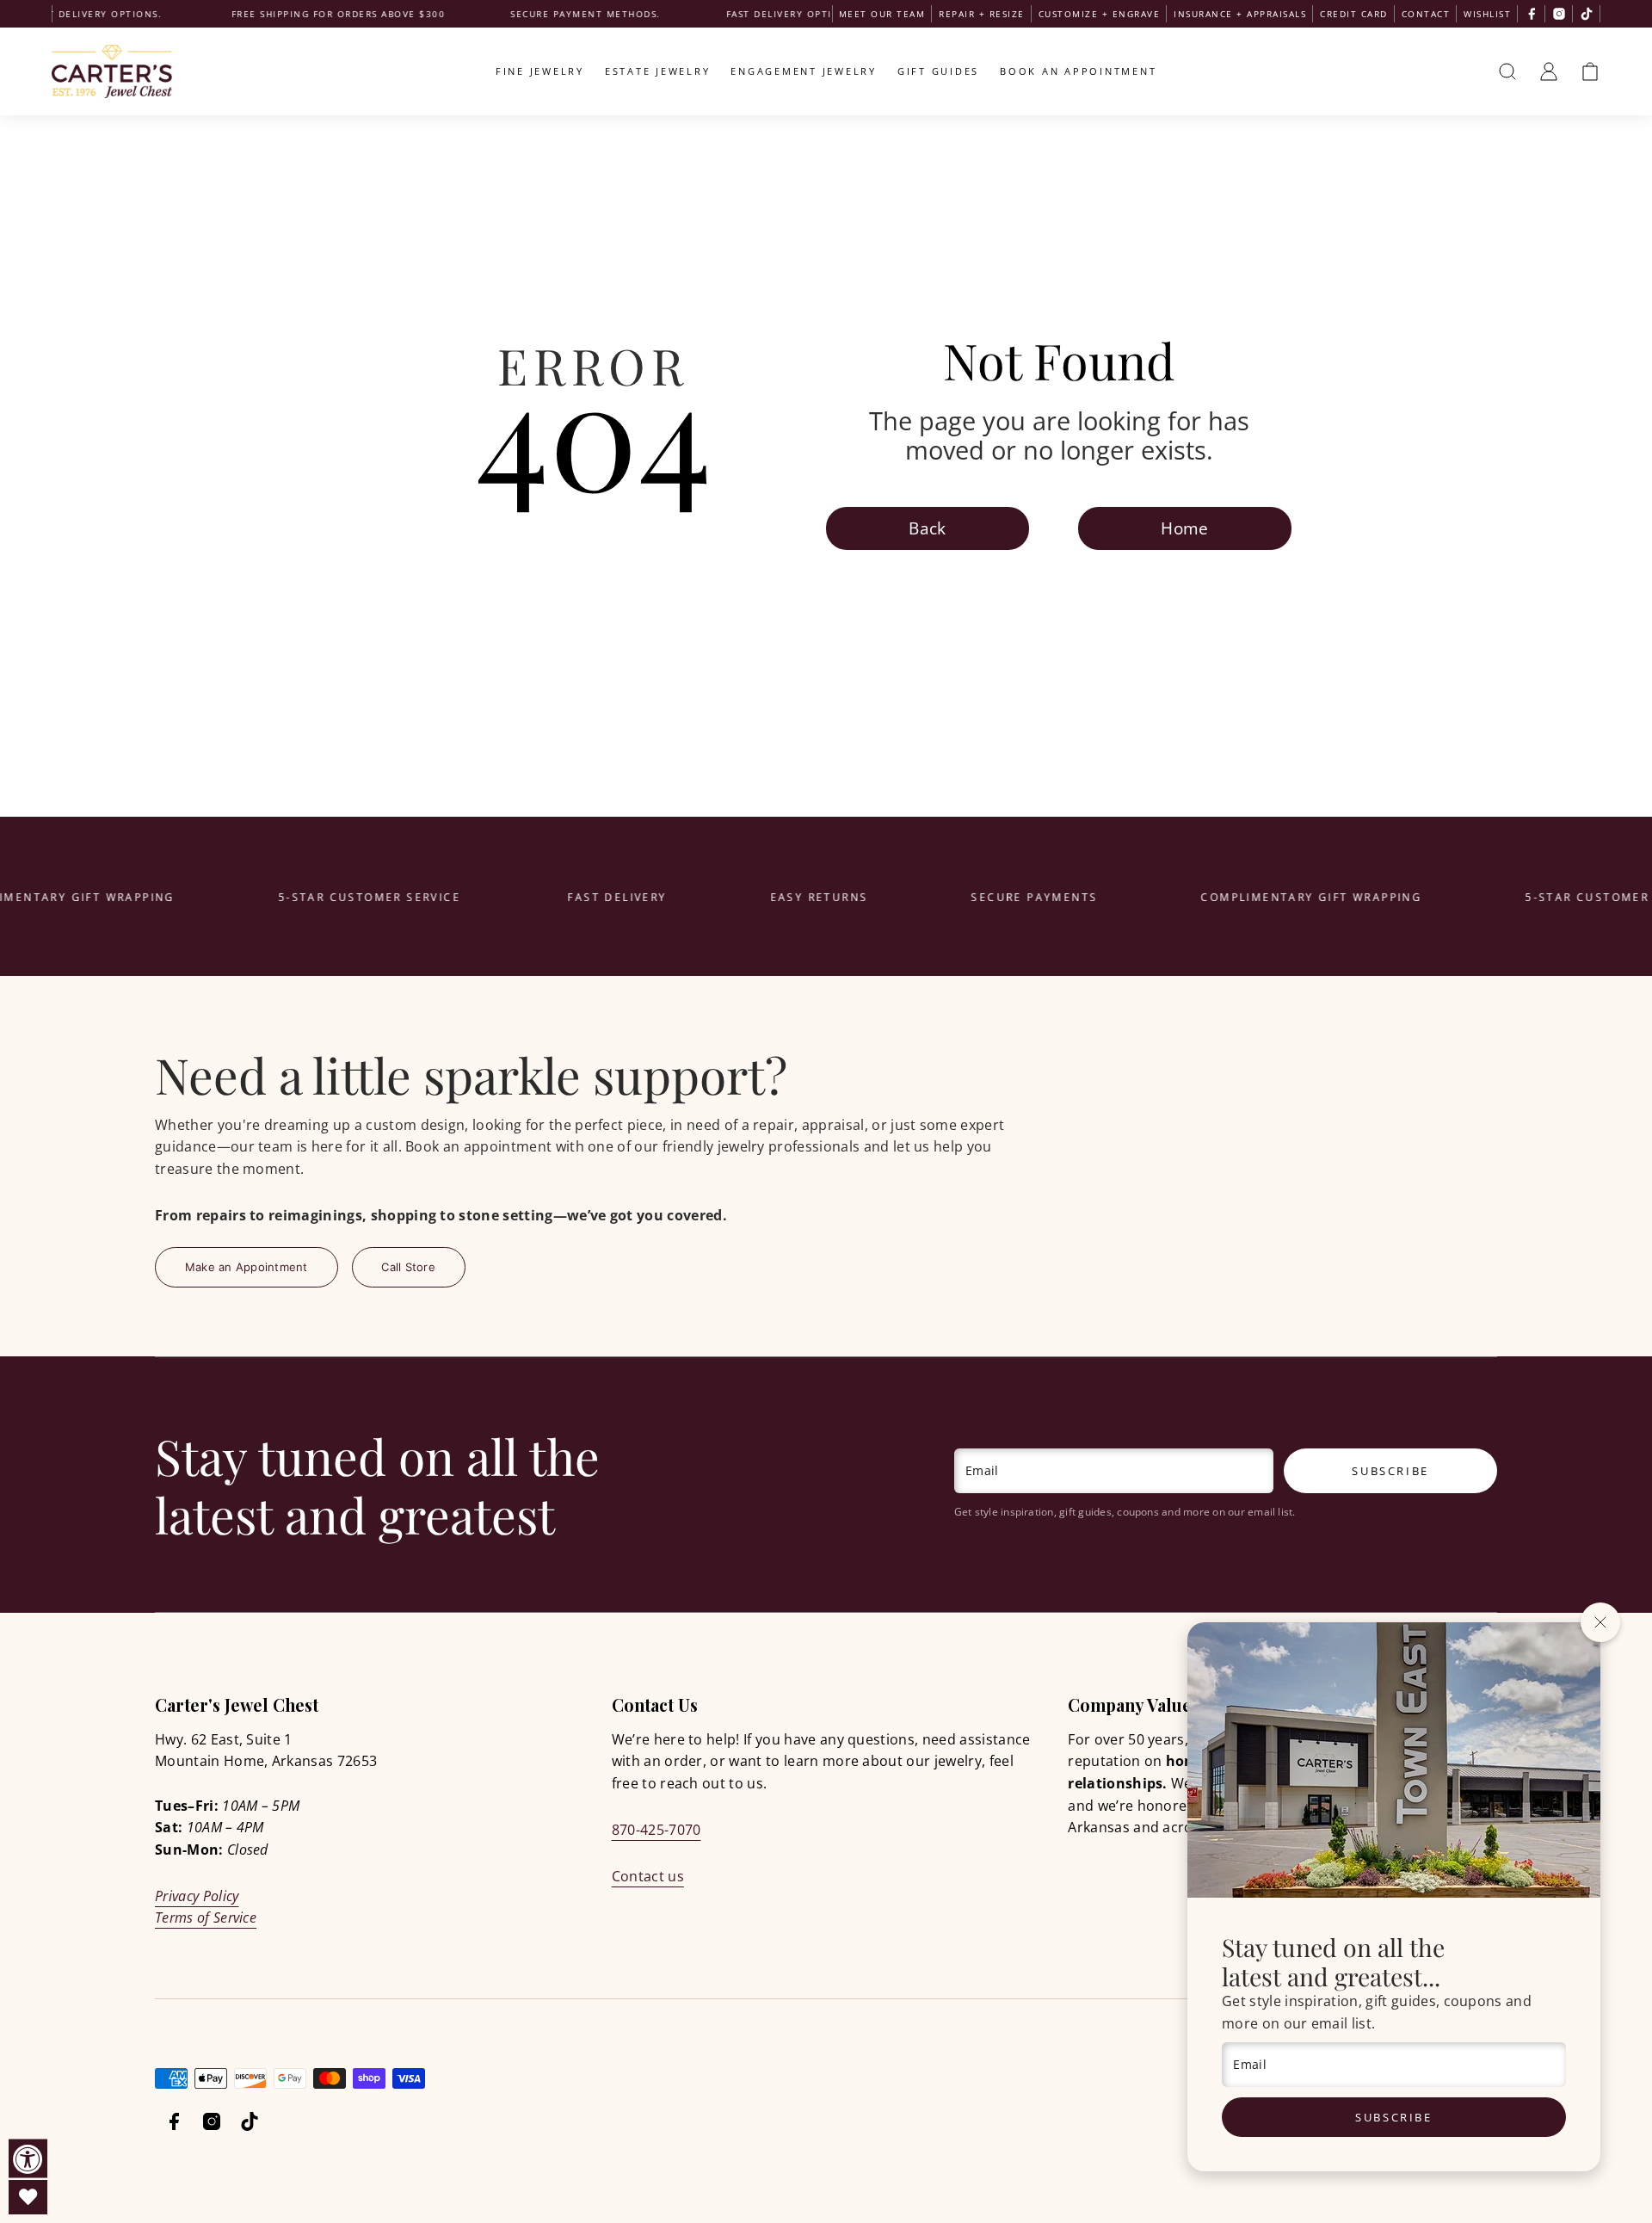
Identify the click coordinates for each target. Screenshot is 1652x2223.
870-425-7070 (656, 1830)
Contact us (648, 1876)
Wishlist (1487, 14)
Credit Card (1354, 14)
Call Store (408, 1267)
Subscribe (1393, 2117)
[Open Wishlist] (28, 2197)
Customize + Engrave (1100, 14)
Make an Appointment (247, 1267)
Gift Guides (938, 71)
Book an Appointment (1078, 71)
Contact (1426, 14)
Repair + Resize (982, 14)
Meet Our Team (882, 14)
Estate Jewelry (658, 71)
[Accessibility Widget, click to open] (28, 2159)
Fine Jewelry (540, 71)
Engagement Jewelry (804, 71)
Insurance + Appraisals (1240, 14)
